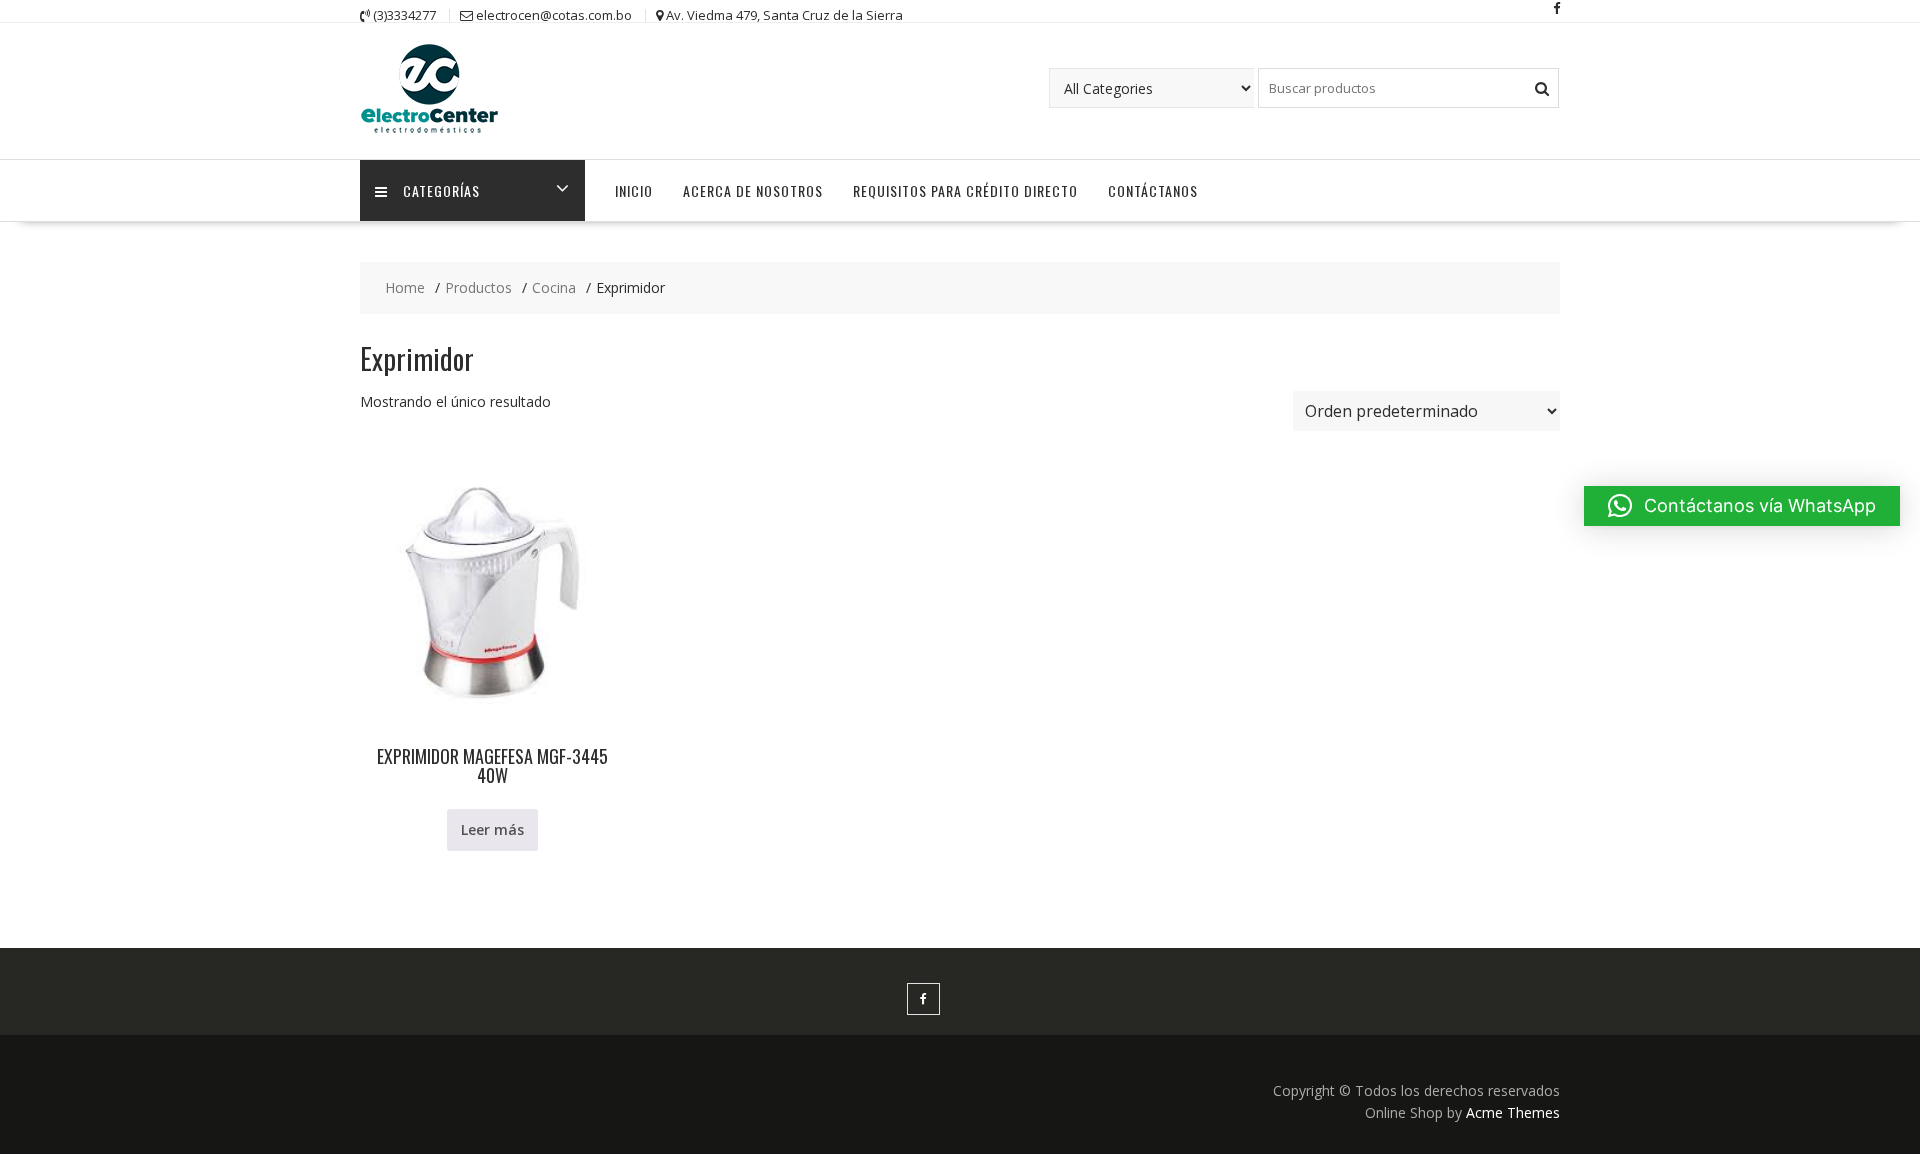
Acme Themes (1513, 1112)
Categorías (441, 190)
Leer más (492, 829)
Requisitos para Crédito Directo (965, 190)
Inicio (634, 190)
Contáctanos (1153, 190)
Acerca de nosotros (753, 190)
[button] (1742, 506)
